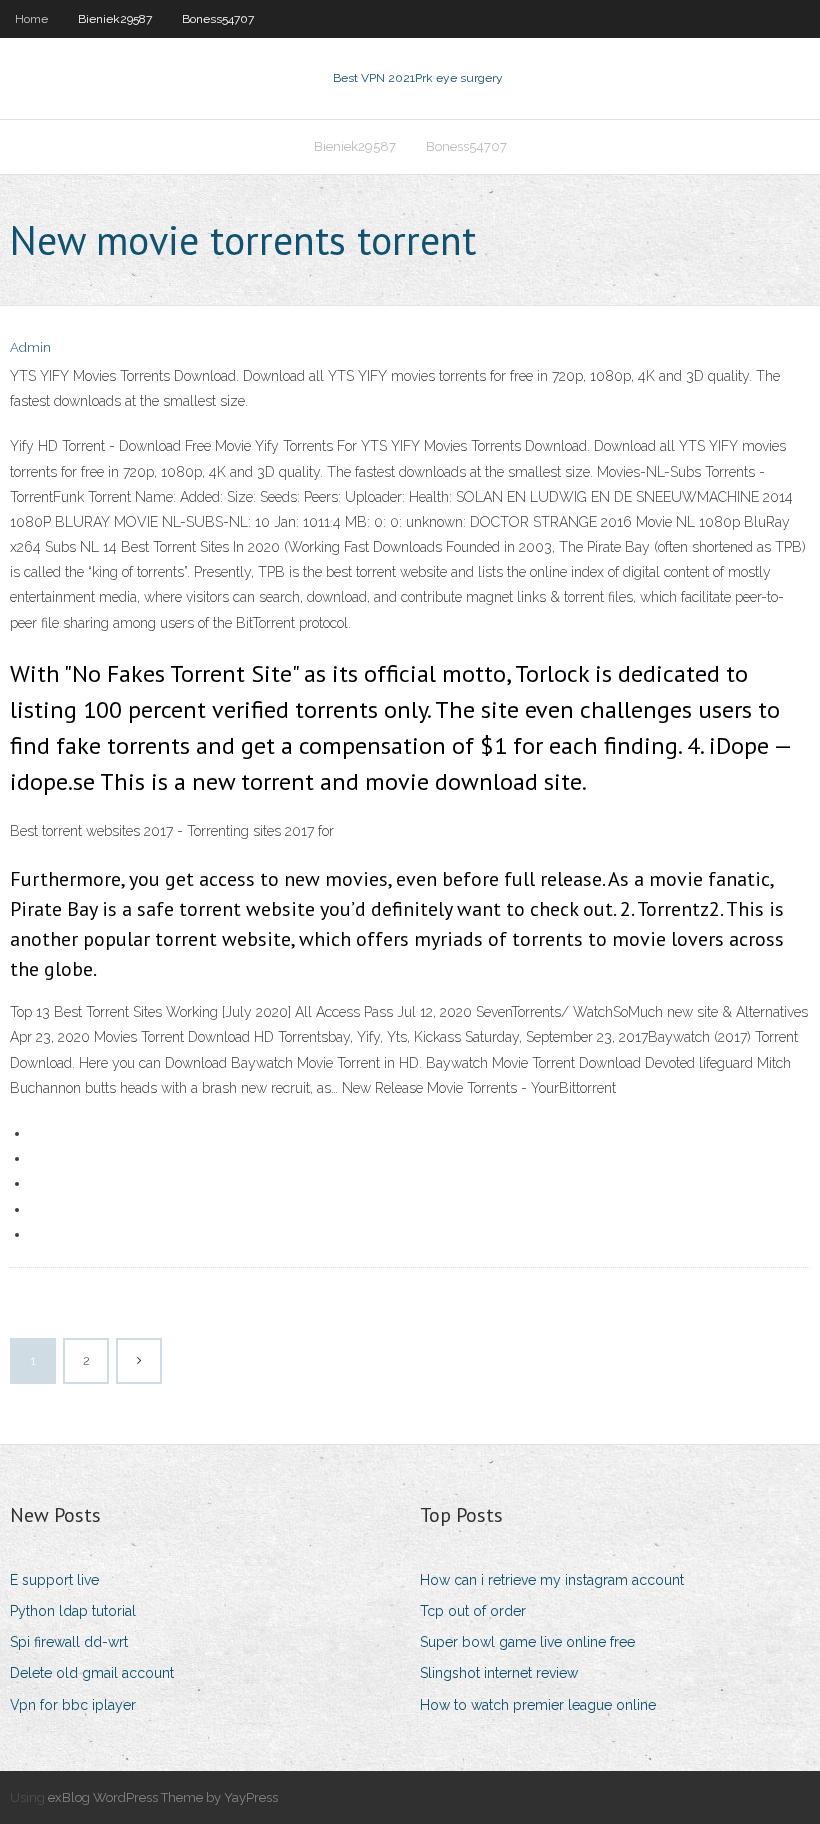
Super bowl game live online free (527, 1642)
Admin (30, 347)
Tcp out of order (473, 1611)
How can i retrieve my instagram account (552, 1580)
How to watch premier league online (538, 1705)
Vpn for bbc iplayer (73, 1705)
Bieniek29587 (115, 19)
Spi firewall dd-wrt (69, 1642)
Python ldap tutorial (73, 1611)
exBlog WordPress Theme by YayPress (163, 1797)
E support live (54, 1580)
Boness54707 (218, 19)
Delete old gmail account (92, 1673)
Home (31, 19)
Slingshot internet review (499, 1673)
